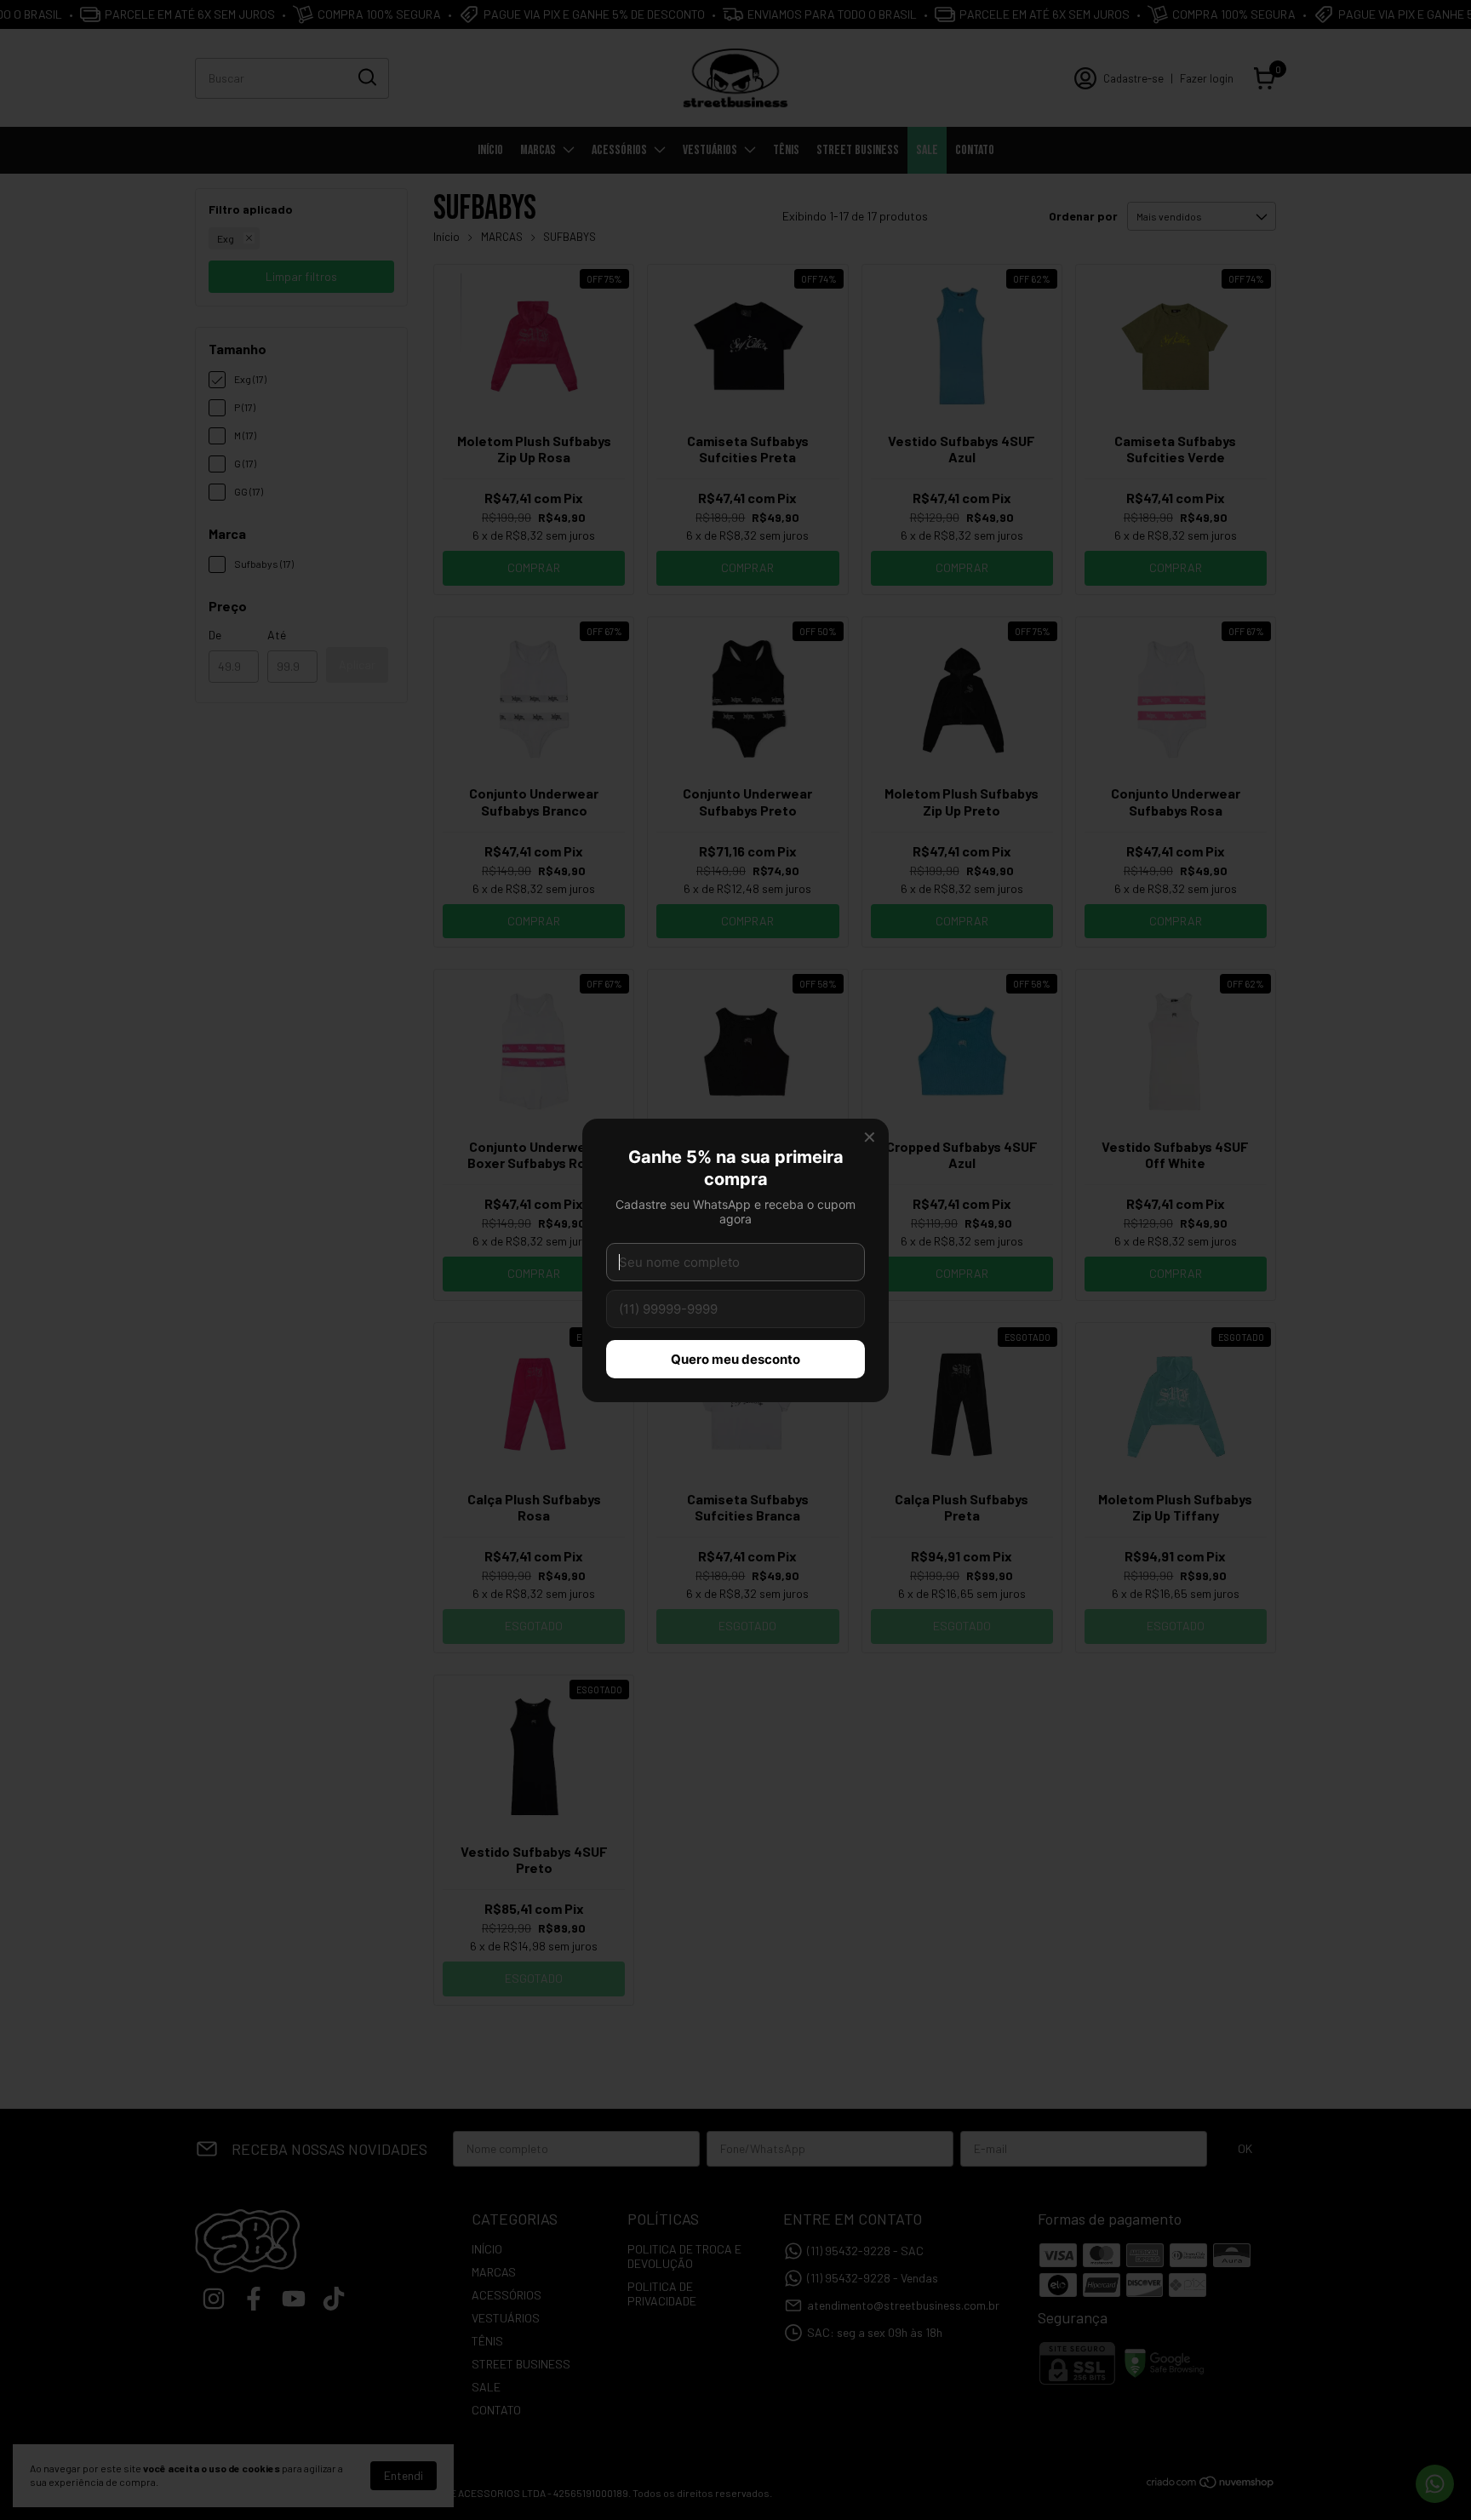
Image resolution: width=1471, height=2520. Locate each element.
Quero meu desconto (735, 1359)
